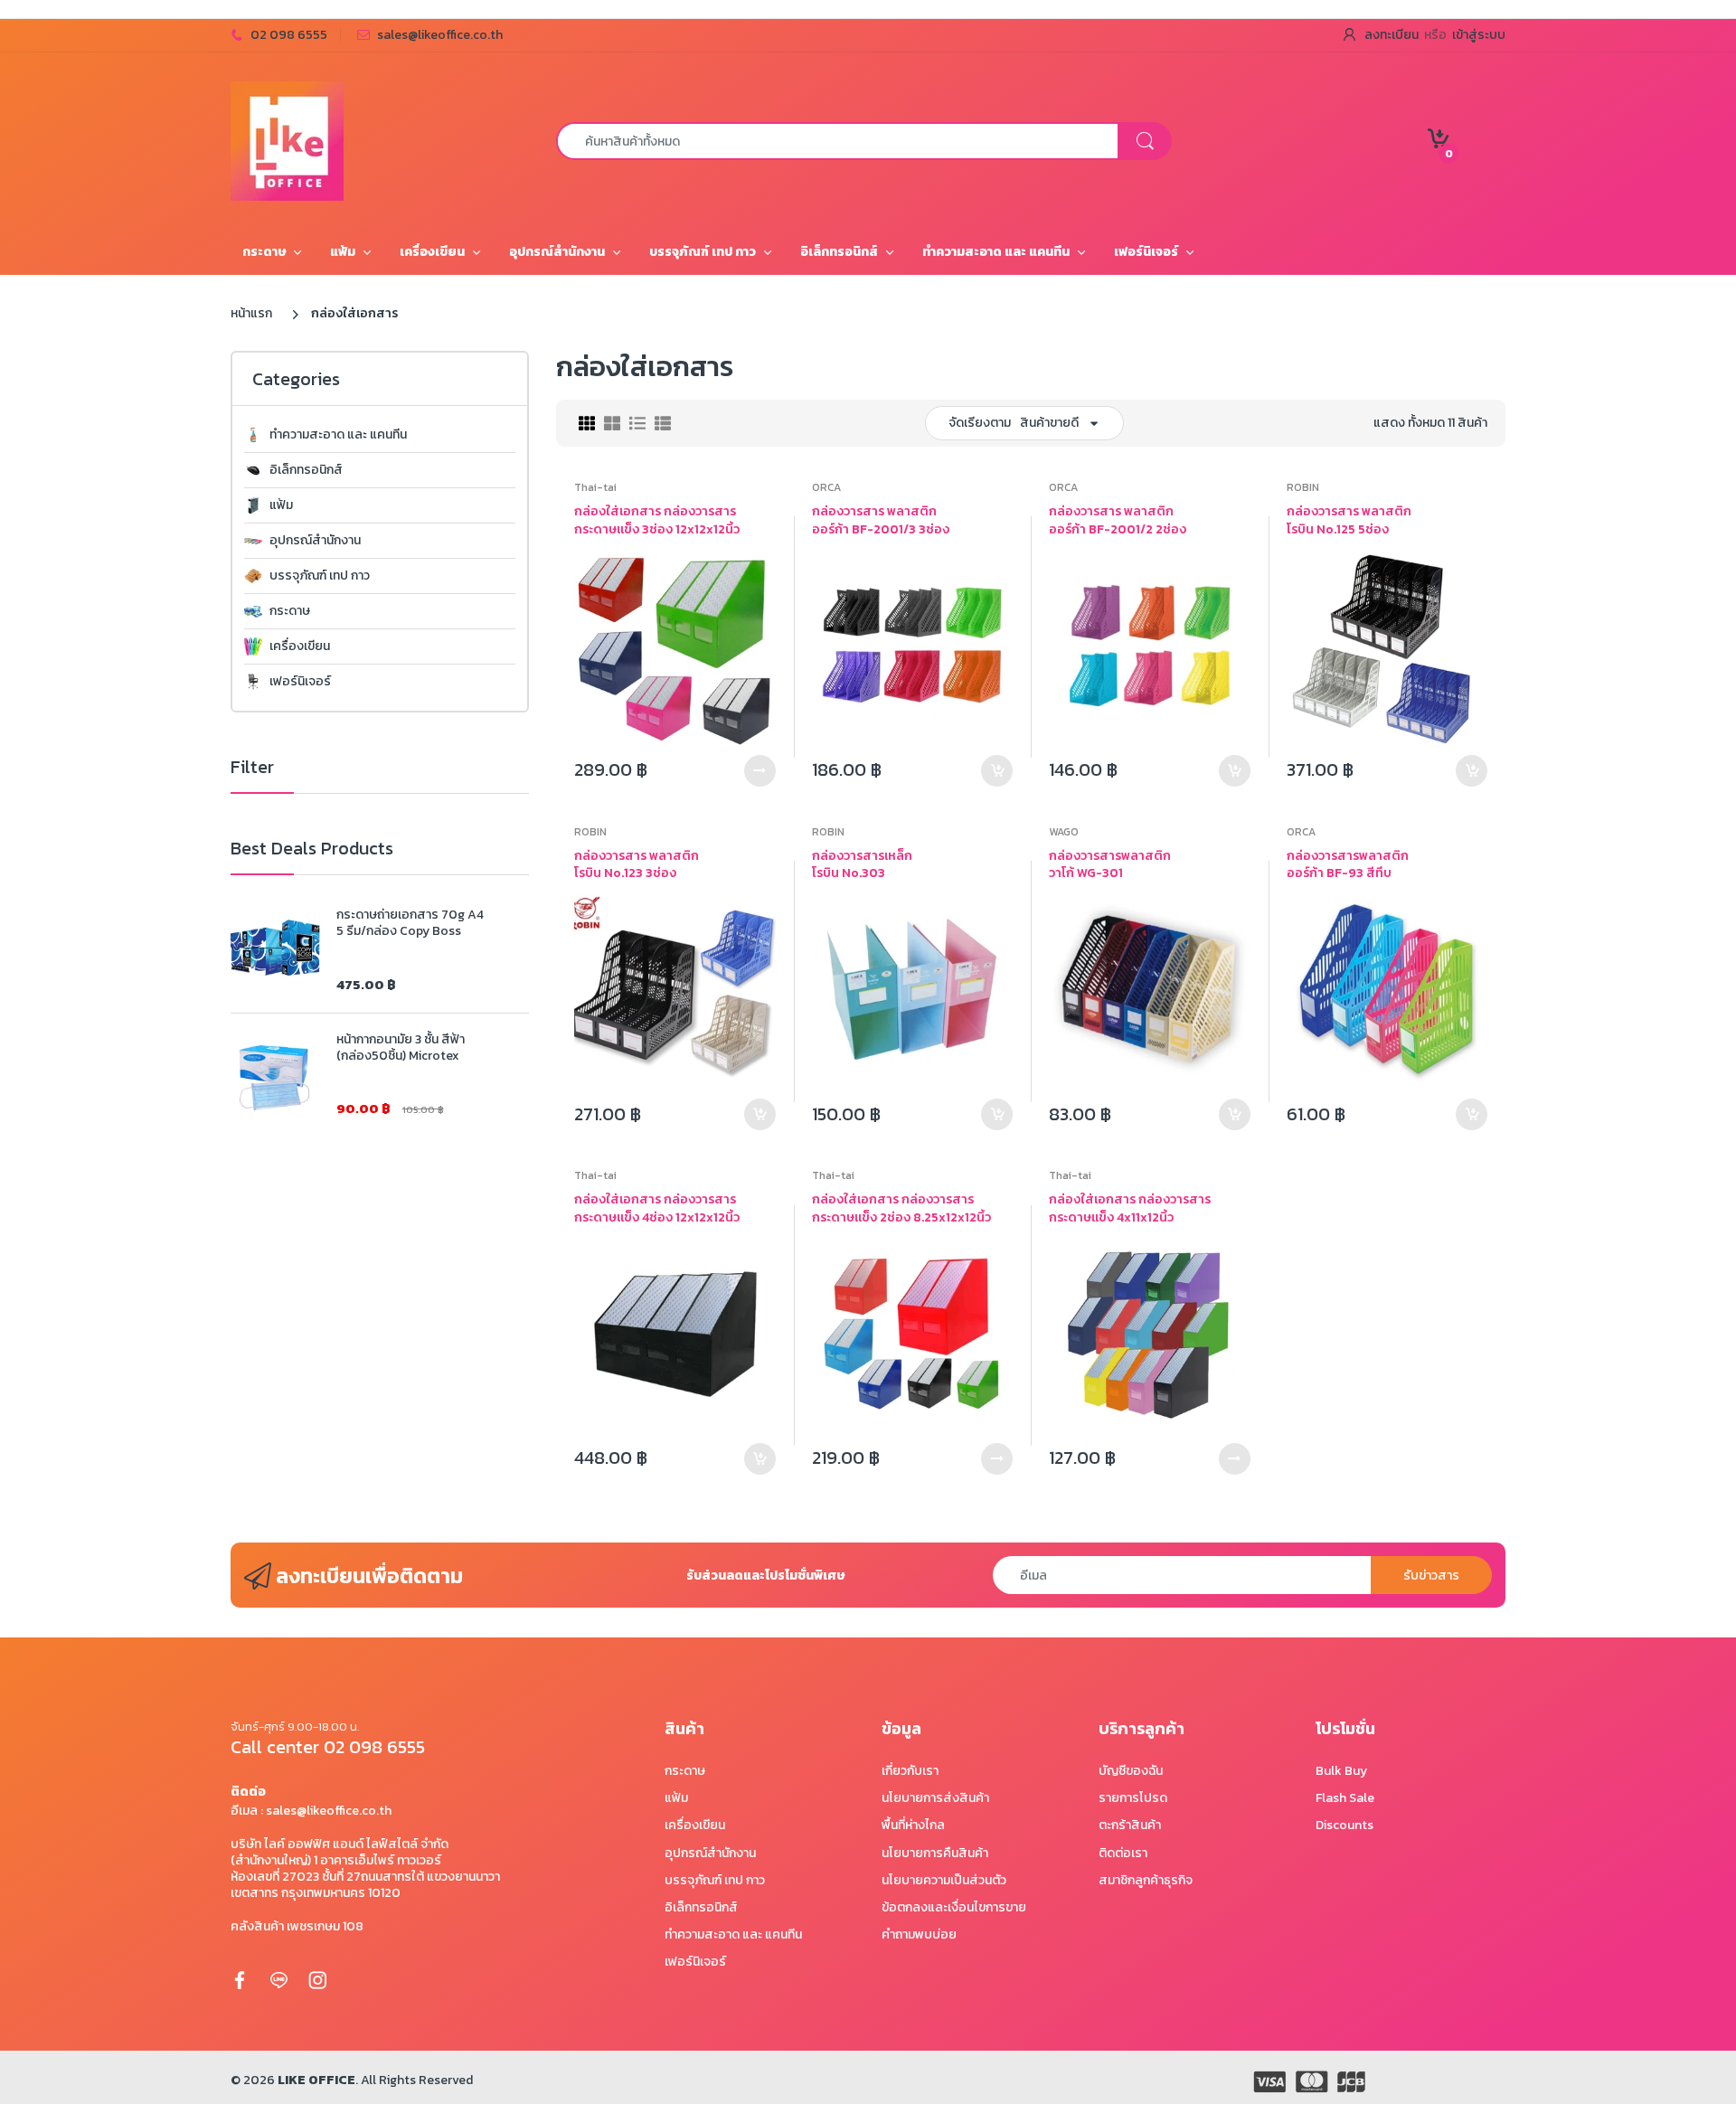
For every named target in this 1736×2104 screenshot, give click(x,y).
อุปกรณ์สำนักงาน (315, 541)
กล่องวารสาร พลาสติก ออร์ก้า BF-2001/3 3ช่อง (881, 520)
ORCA (826, 487)
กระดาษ (290, 611)
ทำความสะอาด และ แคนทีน (338, 435)
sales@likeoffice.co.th (440, 35)
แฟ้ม (281, 505)
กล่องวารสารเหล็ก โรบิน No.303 (862, 865)
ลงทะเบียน (1392, 35)
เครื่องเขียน (300, 646)
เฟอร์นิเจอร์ (300, 682)
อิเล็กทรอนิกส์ (306, 470)
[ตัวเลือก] (760, 771)
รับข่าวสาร (1431, 1576)
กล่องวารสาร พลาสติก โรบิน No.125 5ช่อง (1349, 520)
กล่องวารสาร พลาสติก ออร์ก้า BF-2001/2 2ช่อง (1118, 520)
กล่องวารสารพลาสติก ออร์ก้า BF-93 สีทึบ (1348, 865)
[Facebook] (240, 1980)
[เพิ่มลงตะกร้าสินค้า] (997, 771)
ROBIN (1303, 487)
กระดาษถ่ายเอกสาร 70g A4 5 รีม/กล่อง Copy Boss (410, 923)
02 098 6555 (289, 35)
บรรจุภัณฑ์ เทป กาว (320, 576)
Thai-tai (595, 487)
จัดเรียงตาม (980, 423)
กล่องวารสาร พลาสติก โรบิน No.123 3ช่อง (637, 865)
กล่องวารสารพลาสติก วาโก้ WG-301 (1110, 865)
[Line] (278, 1980)
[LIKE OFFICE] (287, 140)
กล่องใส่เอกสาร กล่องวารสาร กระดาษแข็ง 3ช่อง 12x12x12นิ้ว (657, 520)
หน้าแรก (251, 313)
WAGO (1064, 832)
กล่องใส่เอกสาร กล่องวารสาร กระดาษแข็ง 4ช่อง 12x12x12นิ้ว (657, 1208)
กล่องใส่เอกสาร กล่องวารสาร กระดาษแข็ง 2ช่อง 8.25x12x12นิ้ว (901, 1208)
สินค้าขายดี (1049, 423)
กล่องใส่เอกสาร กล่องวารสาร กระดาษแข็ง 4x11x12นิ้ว (1130, 1208)
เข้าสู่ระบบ (1479, 35)
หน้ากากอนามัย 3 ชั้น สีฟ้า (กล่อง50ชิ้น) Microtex (401, 1048)
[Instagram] (317, 1980)
